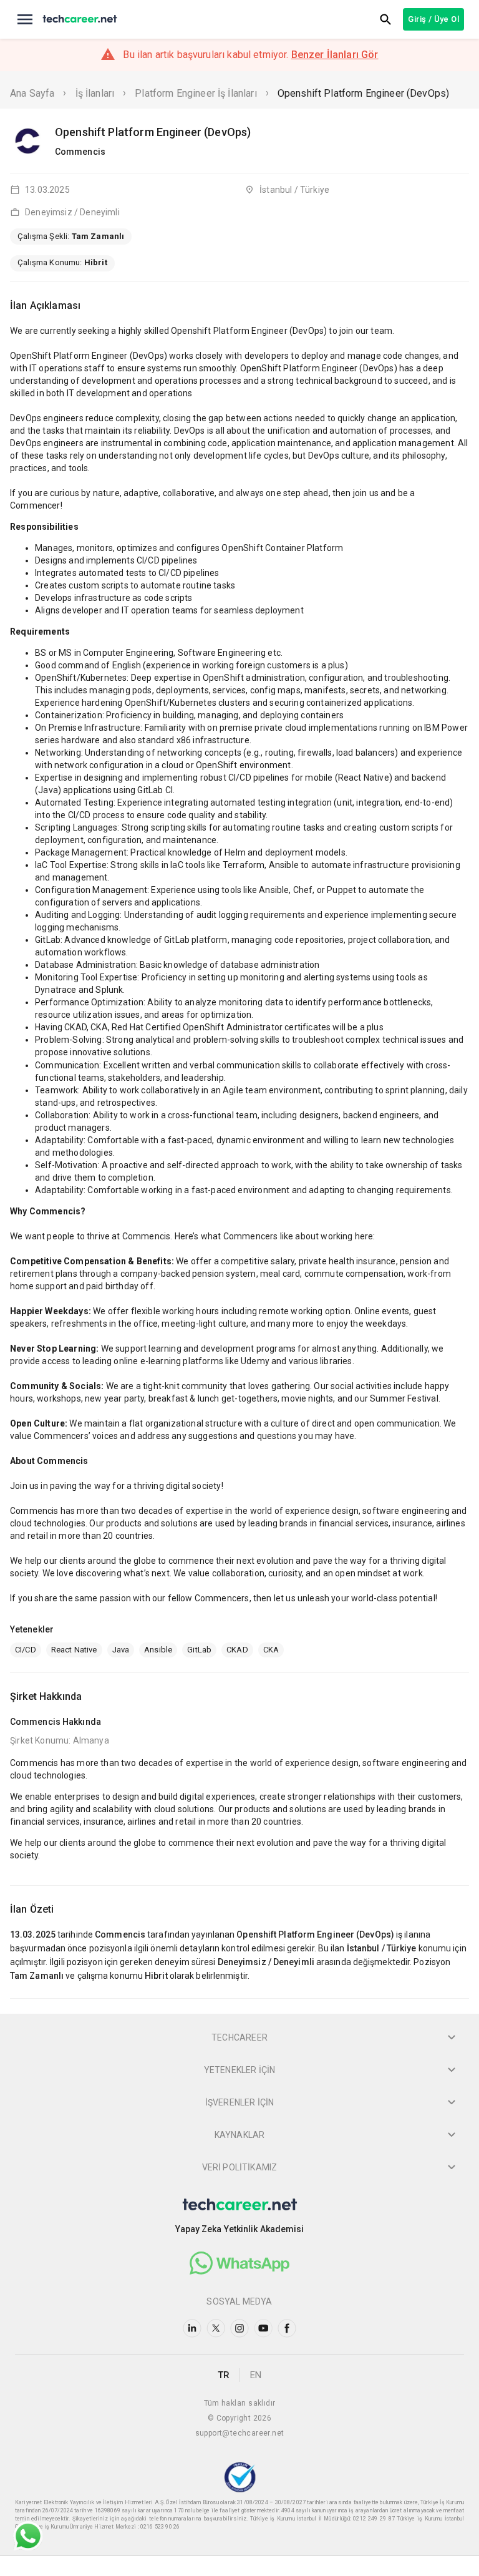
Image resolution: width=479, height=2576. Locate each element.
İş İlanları (95, 93)
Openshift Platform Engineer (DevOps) (363, 93)
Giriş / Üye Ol (433, 19)
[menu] (25, 19)
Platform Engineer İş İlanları (196, 93)
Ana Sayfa (32, 93)
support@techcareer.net (240, 2433)
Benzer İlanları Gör (335, 55)
